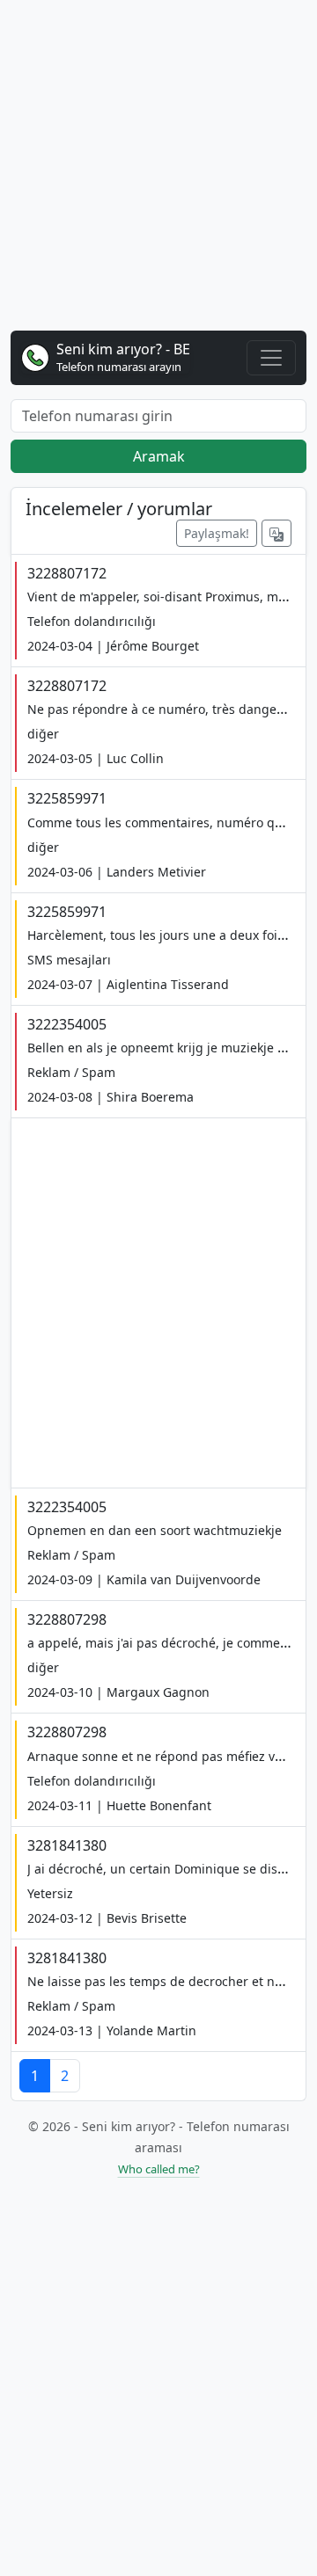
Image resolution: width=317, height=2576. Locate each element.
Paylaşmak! (217, 533)
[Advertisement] (158, 172)
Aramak (159, 456)
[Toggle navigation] (271, 358)
